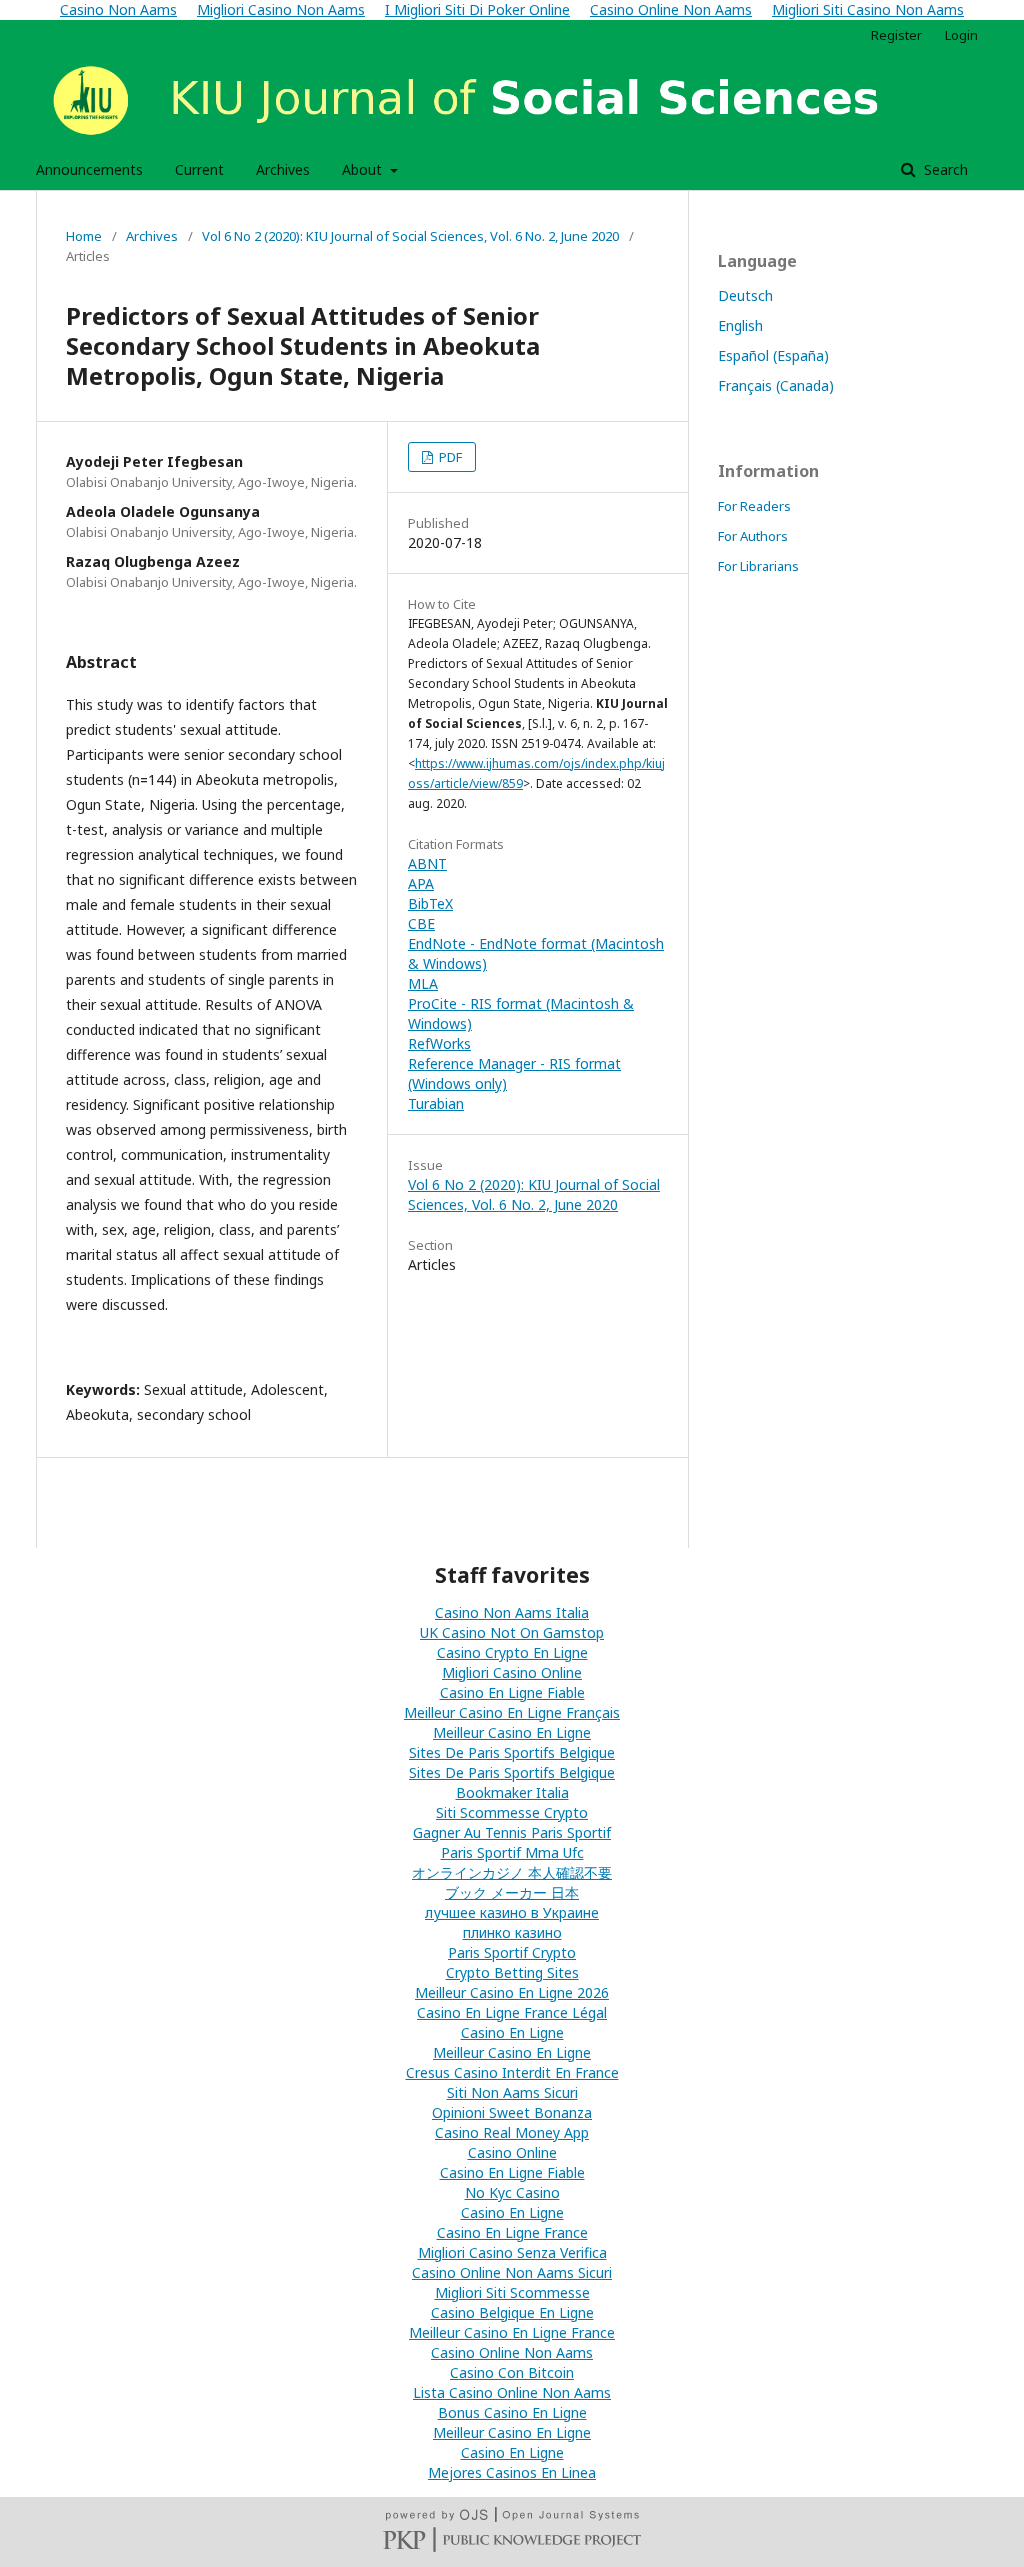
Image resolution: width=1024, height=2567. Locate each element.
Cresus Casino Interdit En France (512, 2072)
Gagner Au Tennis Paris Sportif (512, 1832)
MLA (423, 983)
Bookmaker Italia (512, 1792)
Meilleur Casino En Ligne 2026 (512, 1992)
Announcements (89, 169)
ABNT (427, 863)
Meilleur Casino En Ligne (512, 1732)
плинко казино (512, 1932)
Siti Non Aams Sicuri (512, 2092)
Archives (283, 169)
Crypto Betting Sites (512, 1972)
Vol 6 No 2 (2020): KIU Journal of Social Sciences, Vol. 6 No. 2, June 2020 (410, 236)
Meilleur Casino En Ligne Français (512, 1712)
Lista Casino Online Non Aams (512, 2392)
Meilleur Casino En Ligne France (512, 2332)
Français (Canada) (776, 385)
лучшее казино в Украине (512, 1912)
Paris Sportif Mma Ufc (512, 1852)
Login (961, 35)
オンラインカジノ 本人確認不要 (512, 1872)
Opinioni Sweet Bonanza (512, 2112)
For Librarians (758, 566)
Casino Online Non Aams (512, 2352)
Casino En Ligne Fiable (512, 1692)
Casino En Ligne (512, 2032)
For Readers (754, 506)
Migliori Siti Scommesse (512, 2292)
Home (84, 236)
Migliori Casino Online (512, 1672)
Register (896, 35)
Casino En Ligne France (512, 2232)
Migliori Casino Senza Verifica (512, 2252)
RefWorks (439, 1043)
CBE (421, 923)
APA (421, 883)
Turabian (436, 1103)
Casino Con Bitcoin (512, 2372)
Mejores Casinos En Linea (512, 2472)
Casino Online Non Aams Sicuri (512, 2272)
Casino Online (512, 2152)
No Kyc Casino (512, 2192)
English (740, 325)
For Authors (753, 536)
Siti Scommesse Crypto (512, 1812)
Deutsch (745, 295)
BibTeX (430, 903)
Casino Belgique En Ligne (512, 2312)
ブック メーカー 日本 (512, 1892)
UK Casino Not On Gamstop (512, 1632)
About (364, 169)
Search (944, 169)
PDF (449, 457)
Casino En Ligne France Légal (512, 2012)
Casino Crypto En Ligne (512, 1652)
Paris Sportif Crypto (512, 1952)
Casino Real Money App (512, 2132)
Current (199, 169)
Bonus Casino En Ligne (512, 2412)
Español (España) (773, 355)
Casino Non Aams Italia (512, 1612)
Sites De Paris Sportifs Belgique (512, 1752)
